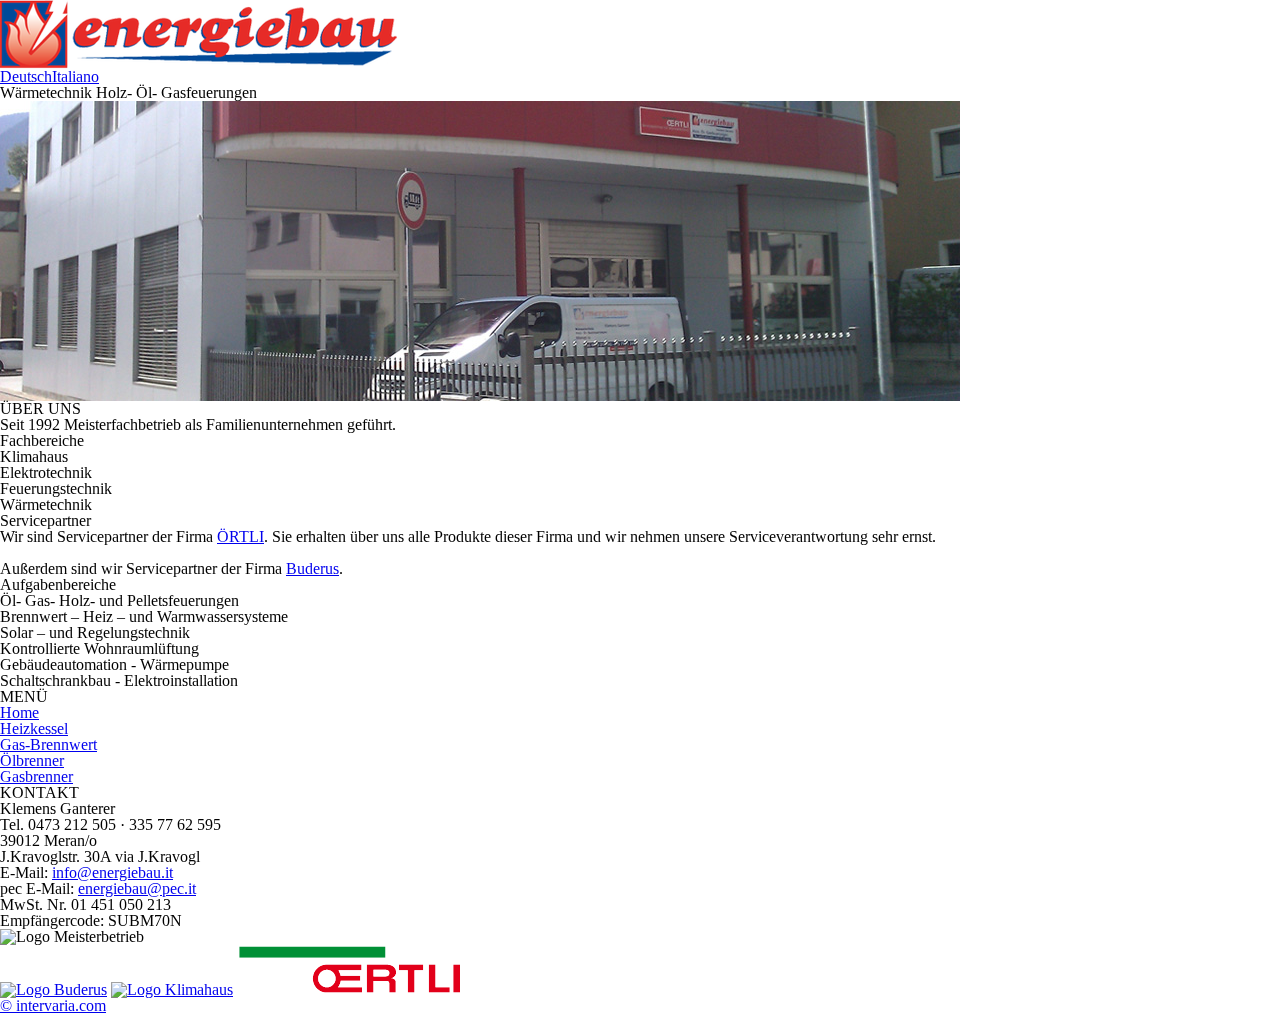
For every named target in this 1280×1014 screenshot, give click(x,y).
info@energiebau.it (112, 872)
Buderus (312, 568)
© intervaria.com (53, 1005)
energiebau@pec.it (137, 888)
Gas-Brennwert (48, 744)
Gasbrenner (36, 776)
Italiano (75, 76)
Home (19, 712)
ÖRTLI (240, 536)
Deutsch (26, 76)
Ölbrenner (32, 760)
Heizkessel (34, 728)
